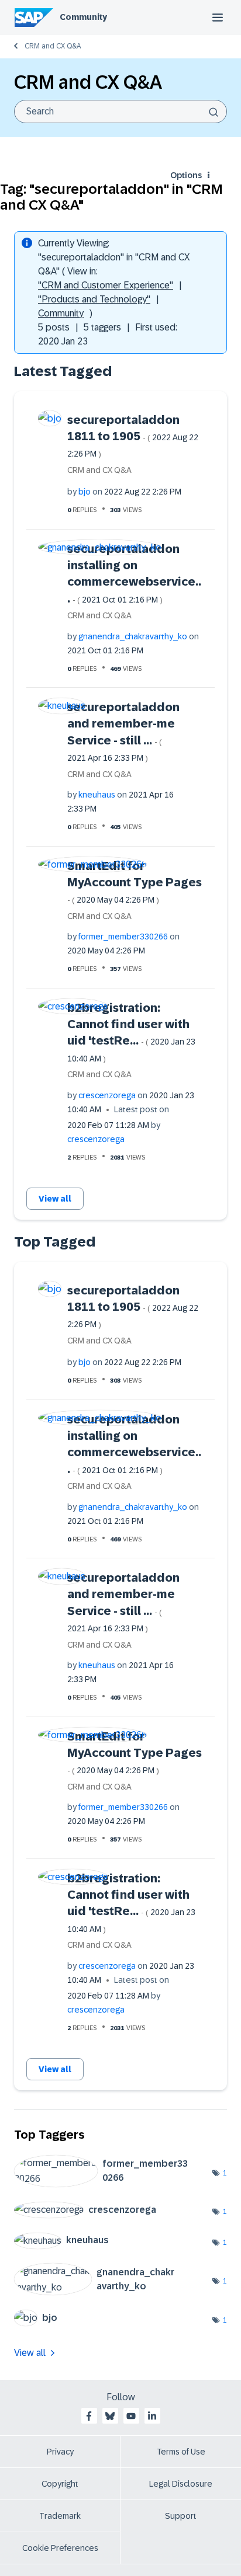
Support (181, 2516)
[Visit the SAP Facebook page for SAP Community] (89, 2416)
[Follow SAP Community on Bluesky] (110, 2416)
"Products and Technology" (94, 299)
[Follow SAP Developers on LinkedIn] (152, 2416)
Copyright (60, 2484)
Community (83, 17)
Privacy (60, 2452)
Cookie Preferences (60, 2548)
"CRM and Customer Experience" (106, 285)
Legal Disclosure (181, 2484)
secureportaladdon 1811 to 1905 (133, 436)
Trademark (60, 2516)
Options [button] (186, 175)
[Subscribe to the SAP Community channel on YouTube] (131, 2416)
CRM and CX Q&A (53, 46)
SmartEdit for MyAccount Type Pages (135, 882)
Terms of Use (181, 2452)
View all (55, 1199)
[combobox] (120, 112)
